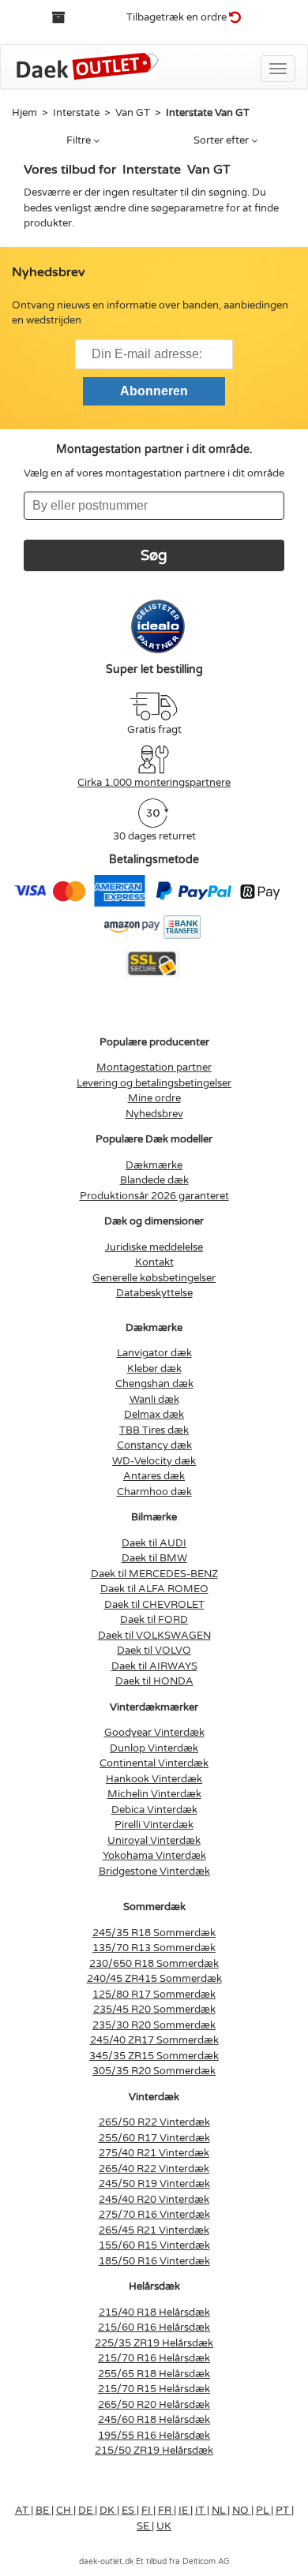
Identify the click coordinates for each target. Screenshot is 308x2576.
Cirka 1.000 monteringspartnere (154, 783)
